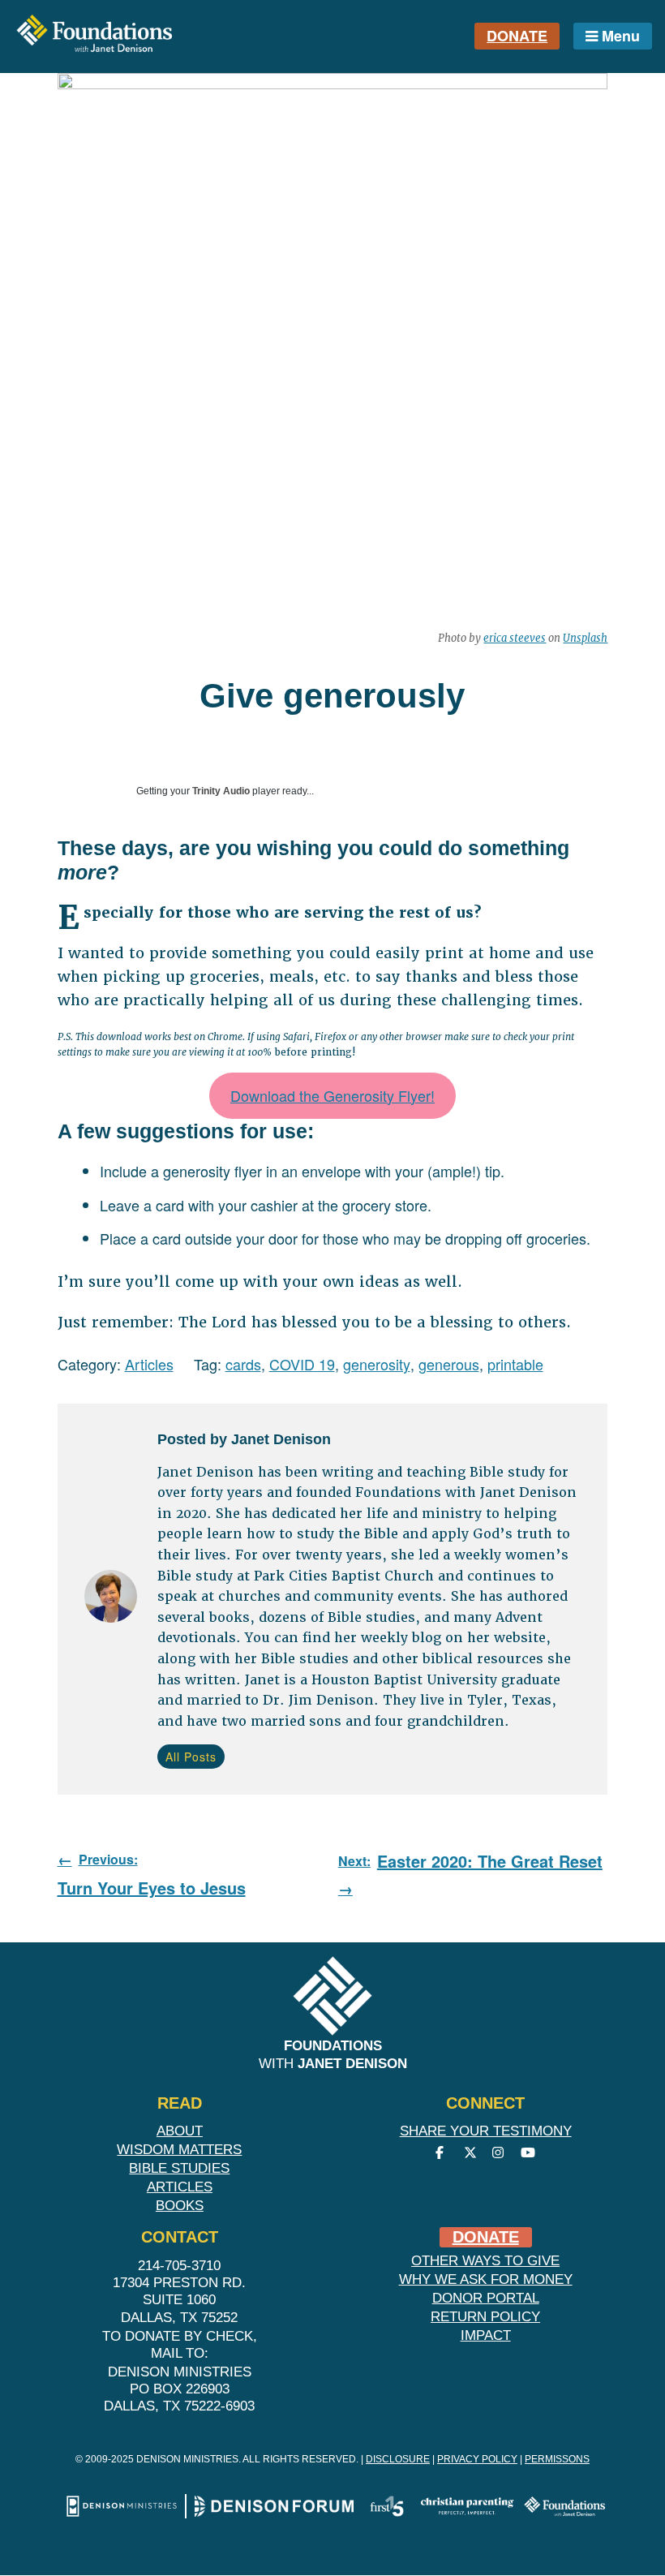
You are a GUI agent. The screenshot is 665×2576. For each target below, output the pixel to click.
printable (515, 1364)
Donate (517, 36)
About (180, 2131)
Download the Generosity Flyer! (332, 1095)
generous (449, 1364)
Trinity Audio (221, 791)
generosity (377, 1364)
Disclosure (398, 2459)
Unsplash (585, 638)
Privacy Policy (477, 2459)
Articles (149, 1364)
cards (243, 1364)
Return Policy (485, 2317)
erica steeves (515, 638)
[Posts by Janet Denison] (111, 1599)
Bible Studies (179, 2168)
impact (486, 2335)
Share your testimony (486, 2131)
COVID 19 (302, 1364)
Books (180, 2206)
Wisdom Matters (179, 2150)
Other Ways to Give (485, 2261)
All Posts (191, 1757)
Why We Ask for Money (486, 2279)
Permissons (557, 2459)
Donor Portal (486, 2298)
